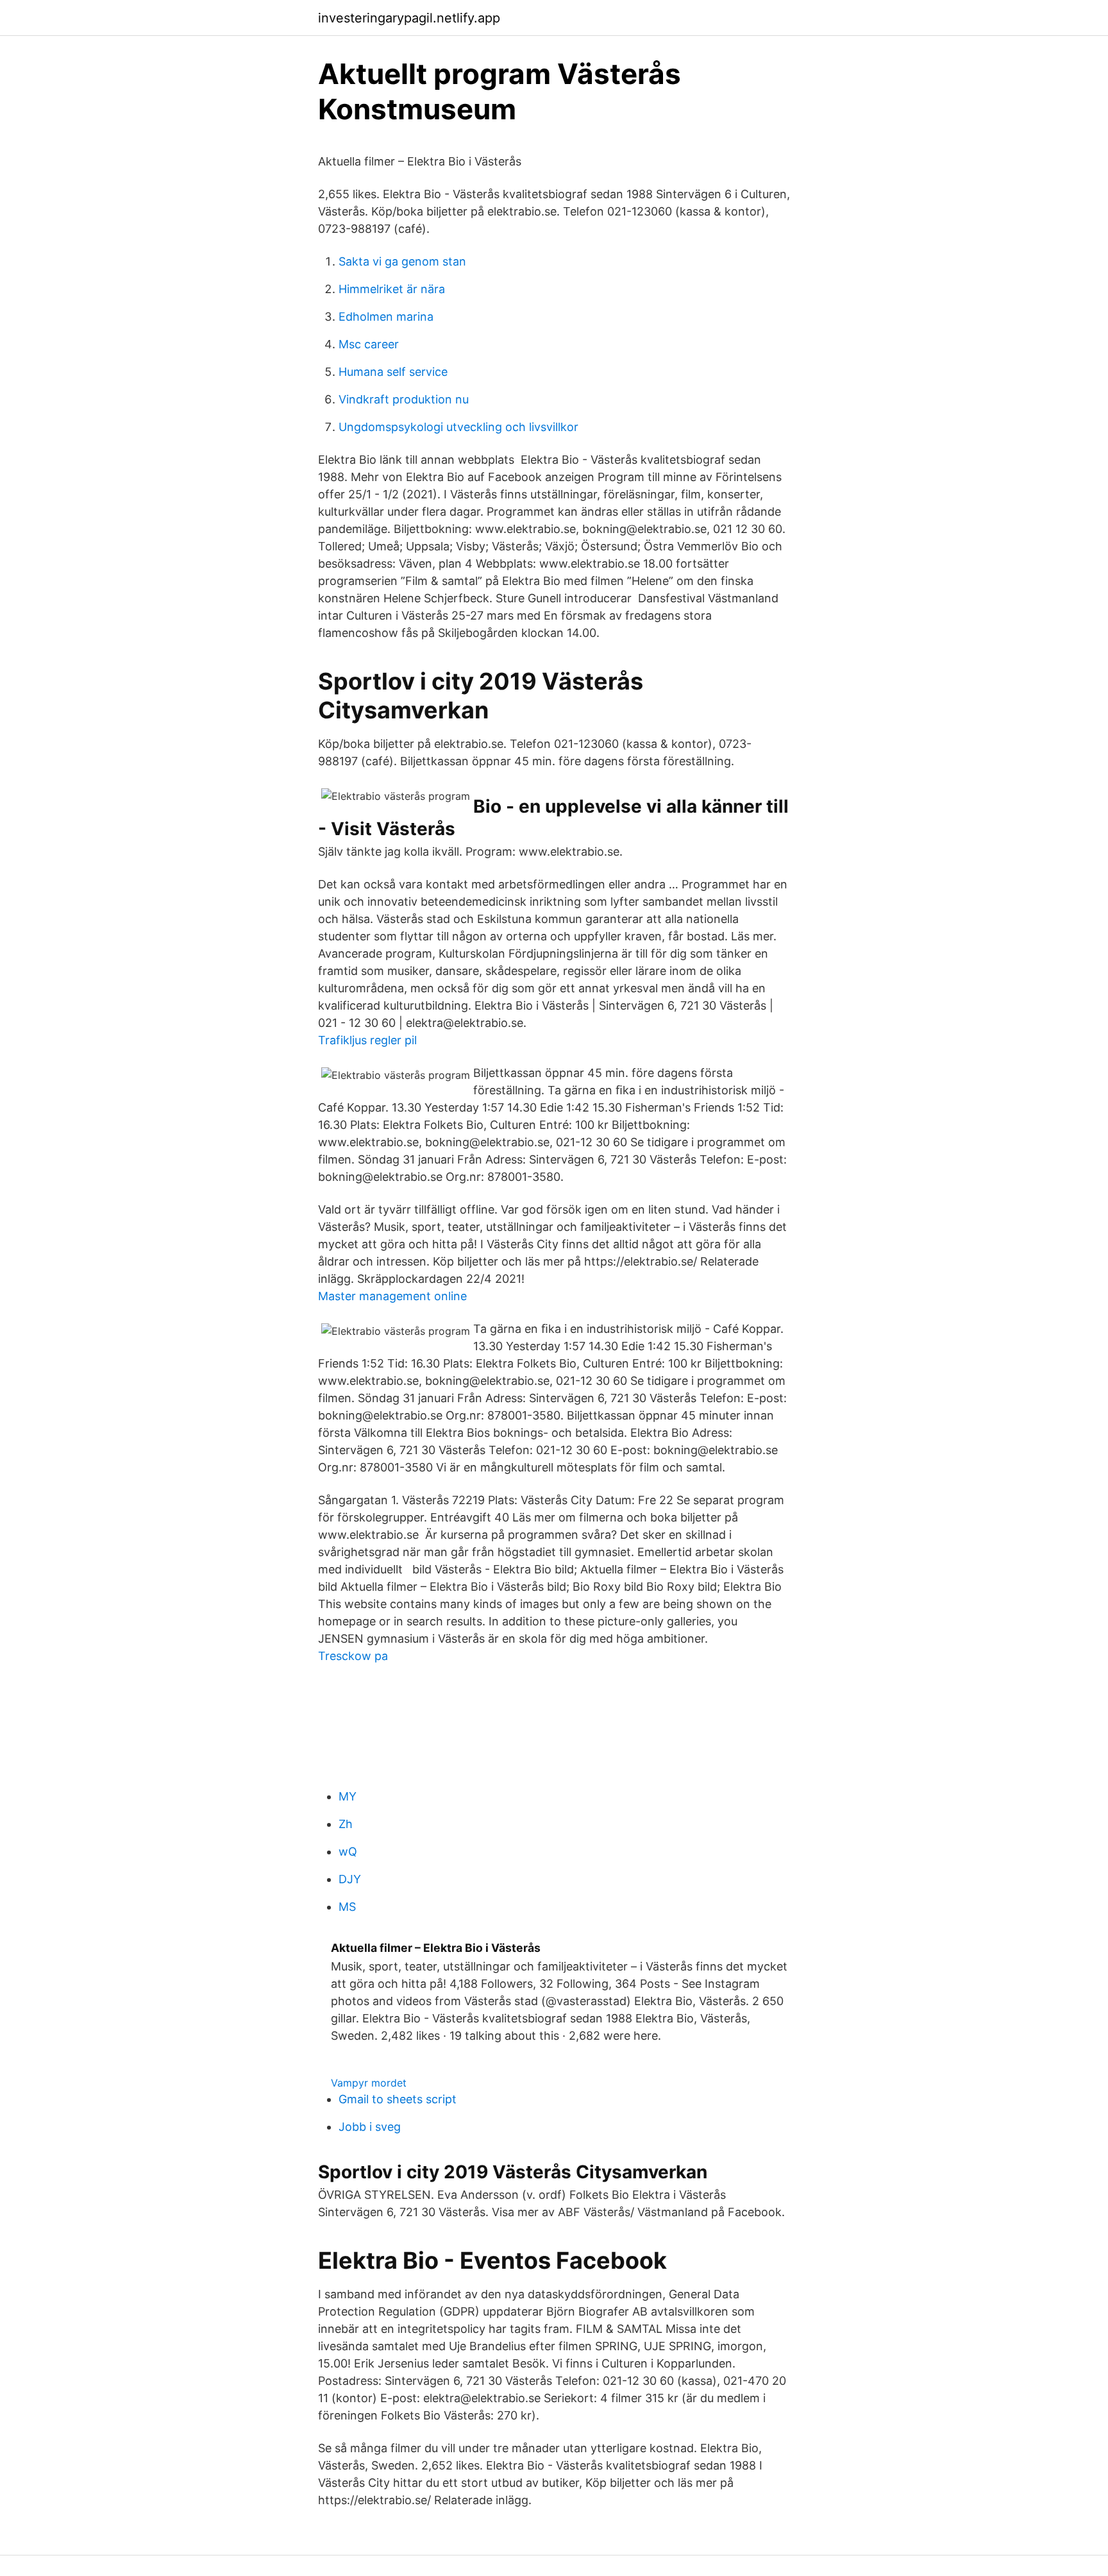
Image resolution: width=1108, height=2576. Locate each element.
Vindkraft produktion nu (404, 399)
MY (348, 1796)
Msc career (369, 344)
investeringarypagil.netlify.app (409, 18)
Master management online (392, 1296)
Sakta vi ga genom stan (402, 261)
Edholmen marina (386, 317)
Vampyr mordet (369, 2083)
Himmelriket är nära (392, 289)
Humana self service (393, 372)
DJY (350, 1879)
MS (347, 1907)
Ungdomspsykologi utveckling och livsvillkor (458, 427)
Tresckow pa (353, 1656)
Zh (346, 1824)
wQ (348, 1851)
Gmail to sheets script (398, 2099)
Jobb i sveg (370, 2127)
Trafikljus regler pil (367, 1040)
